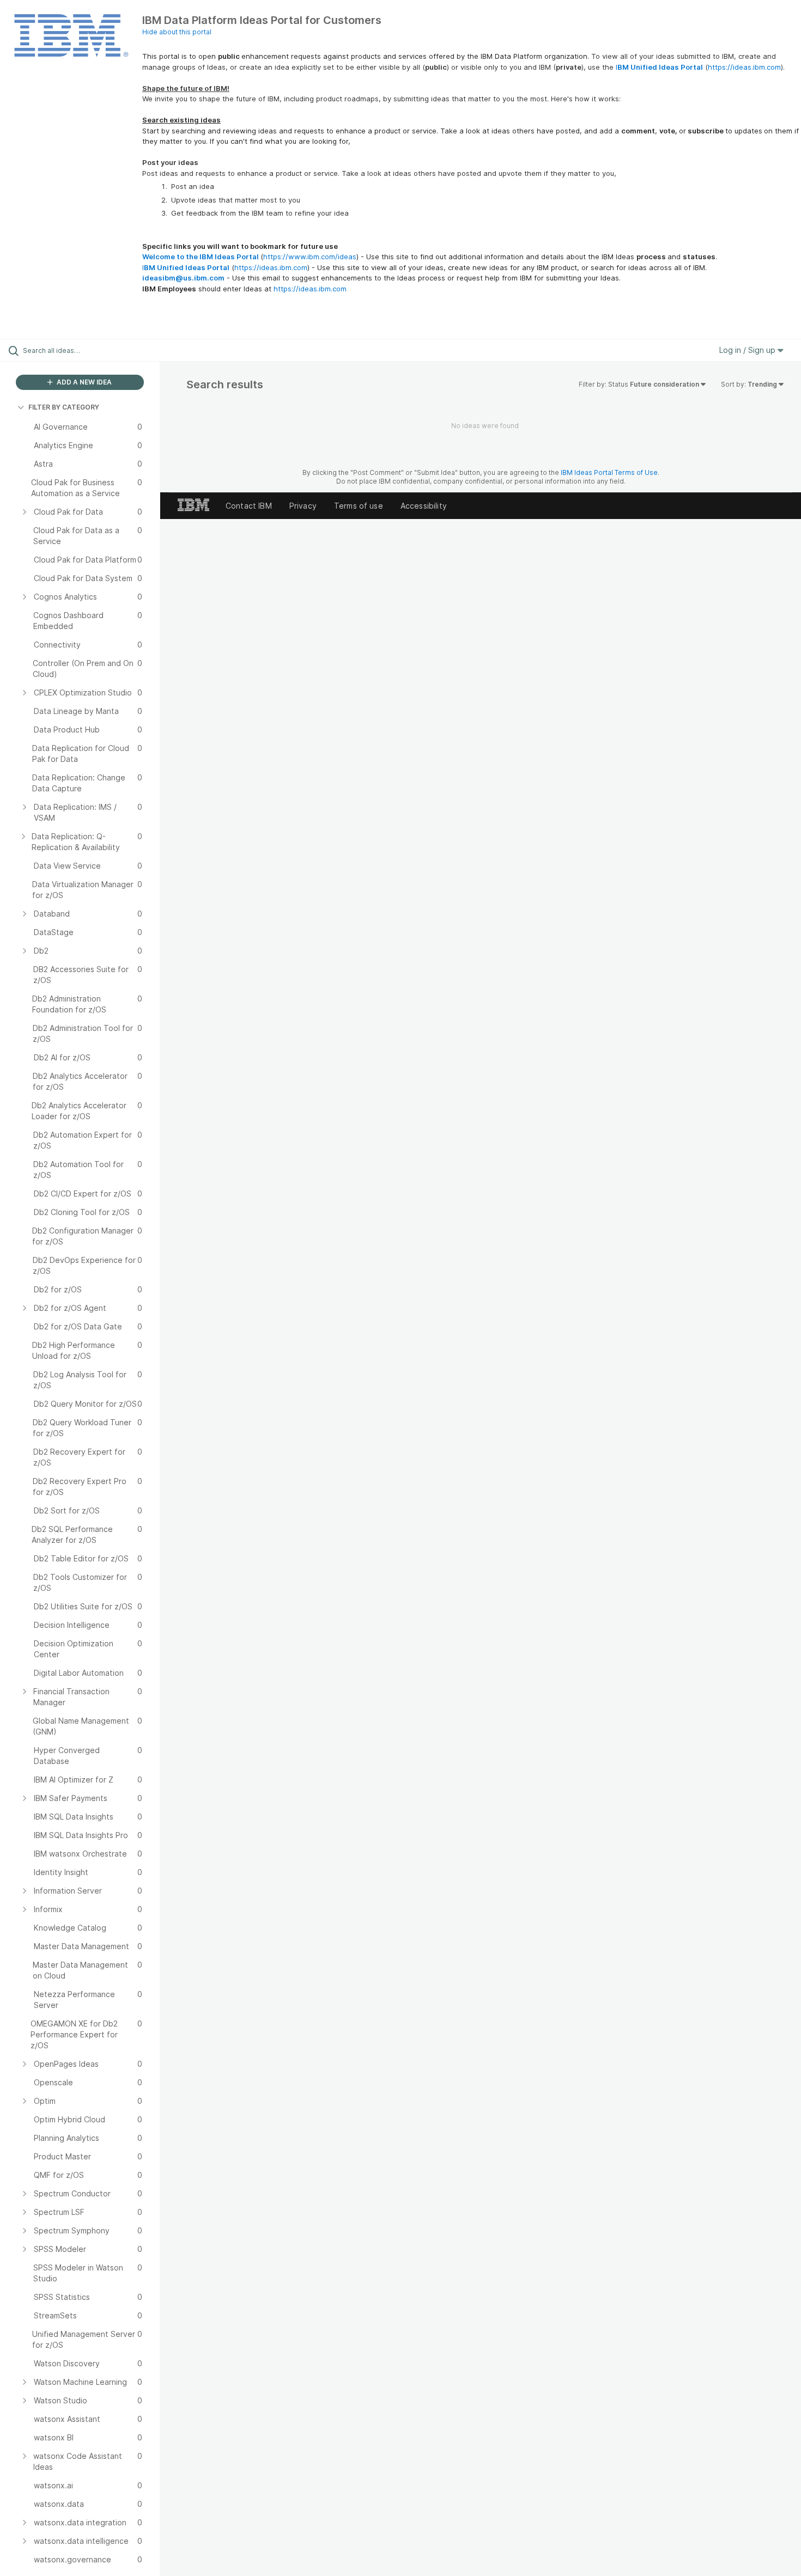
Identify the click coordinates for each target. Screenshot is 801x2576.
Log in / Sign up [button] (748, 350)
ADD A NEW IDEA (83, 382)
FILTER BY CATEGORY (64, 407)
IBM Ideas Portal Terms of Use (609, 472)
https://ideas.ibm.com (744, 67)
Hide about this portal (177, 32)
